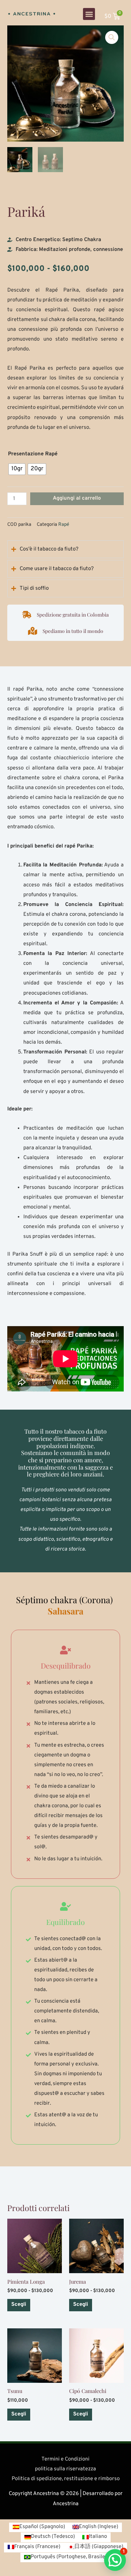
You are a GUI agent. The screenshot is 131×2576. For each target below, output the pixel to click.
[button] (89, 14)
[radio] (17, 469)
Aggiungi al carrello (77, 498)
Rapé (64, 525)
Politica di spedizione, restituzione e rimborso (66, 2479)
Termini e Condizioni (65, 2459)
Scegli (19, 2305)
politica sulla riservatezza (65, 2469)
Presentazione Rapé (33, 454)
